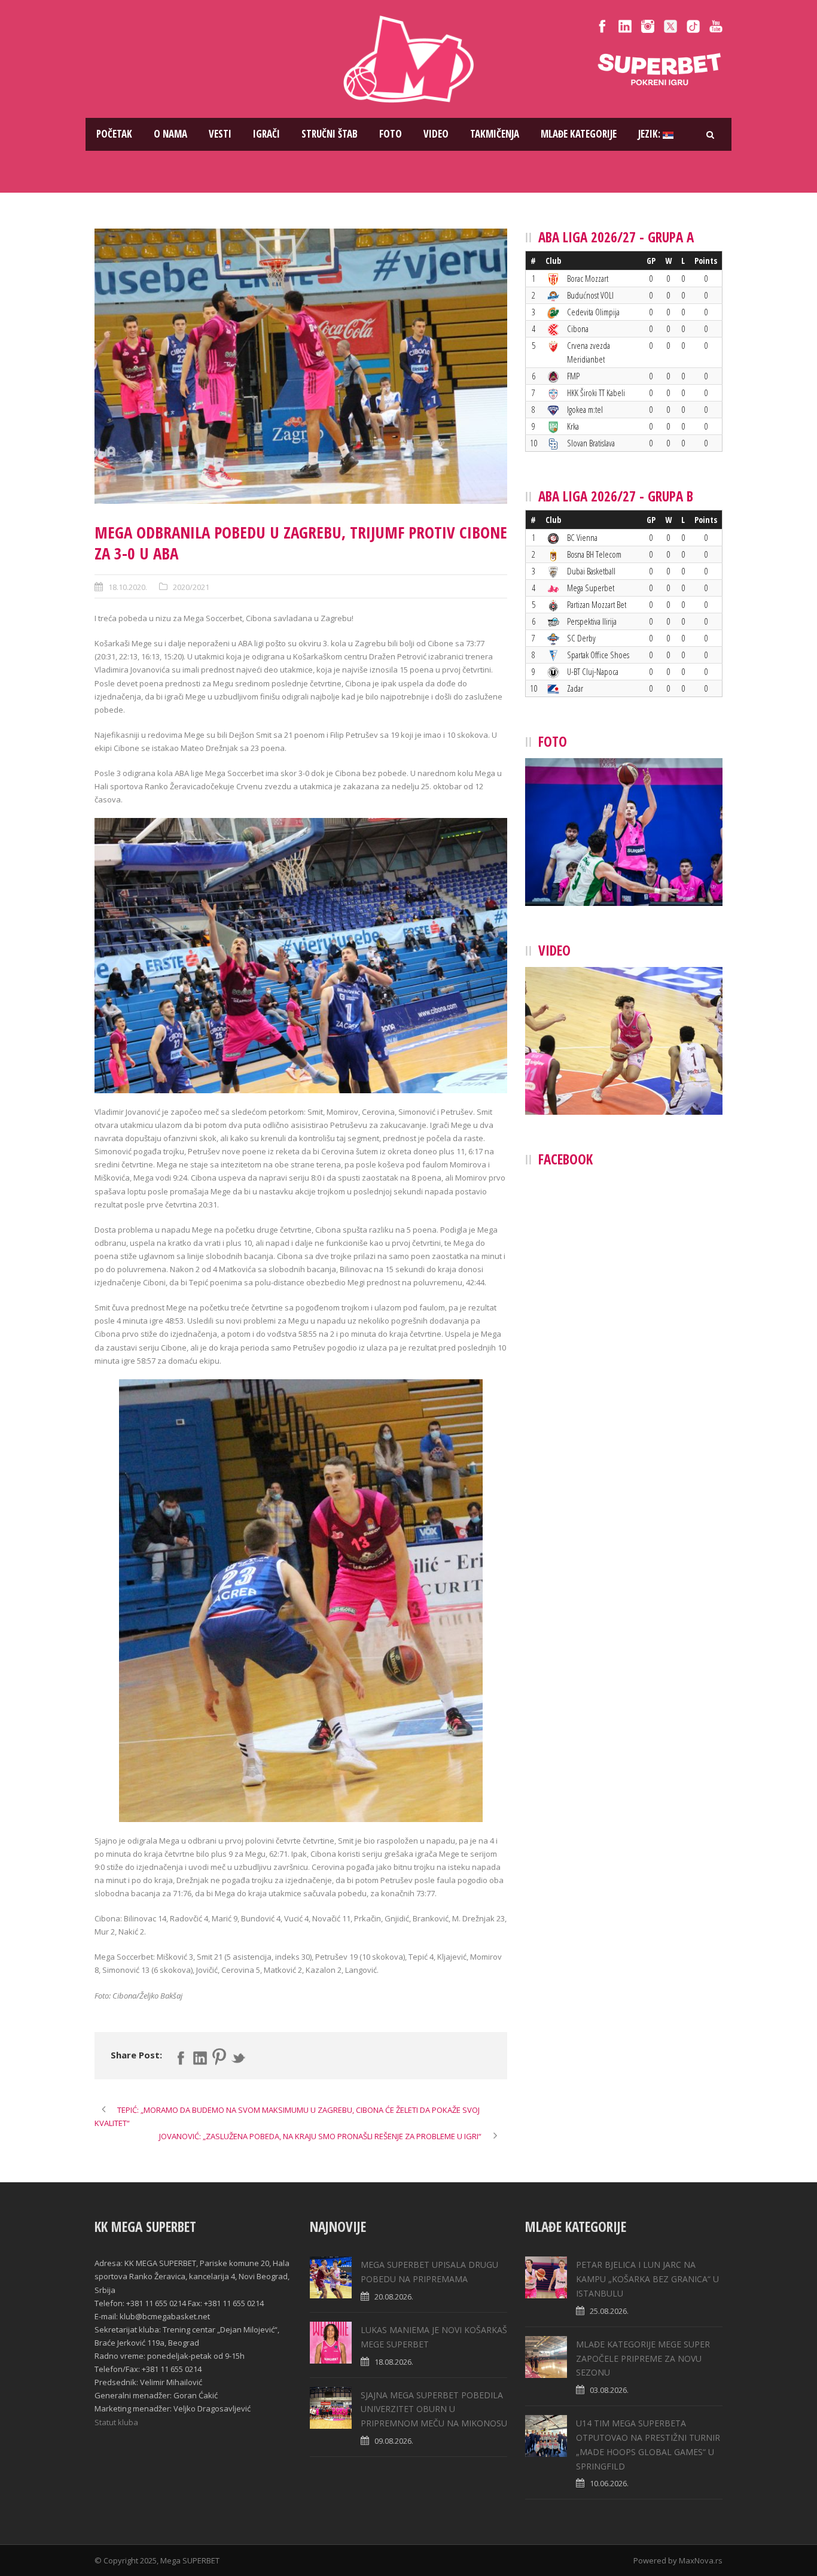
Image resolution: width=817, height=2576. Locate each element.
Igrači (266, 134)
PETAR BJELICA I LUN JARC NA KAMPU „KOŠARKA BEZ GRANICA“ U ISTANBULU (647, 2279)
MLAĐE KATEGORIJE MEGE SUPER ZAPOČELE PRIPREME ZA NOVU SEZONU (643, 2358)
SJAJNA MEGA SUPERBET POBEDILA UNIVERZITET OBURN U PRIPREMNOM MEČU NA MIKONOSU (434, 2409)
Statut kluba (116, 2422)
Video (436, 134)
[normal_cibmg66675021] (301, 366)
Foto (391, 134)
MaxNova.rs (701, 2560)
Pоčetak (114, 134)
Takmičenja (495, 134)
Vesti (220, 134)
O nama (170, 134)
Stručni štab (330, 134)
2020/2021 (191, 587)
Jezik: (650, 134)
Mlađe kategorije (579, 134)
